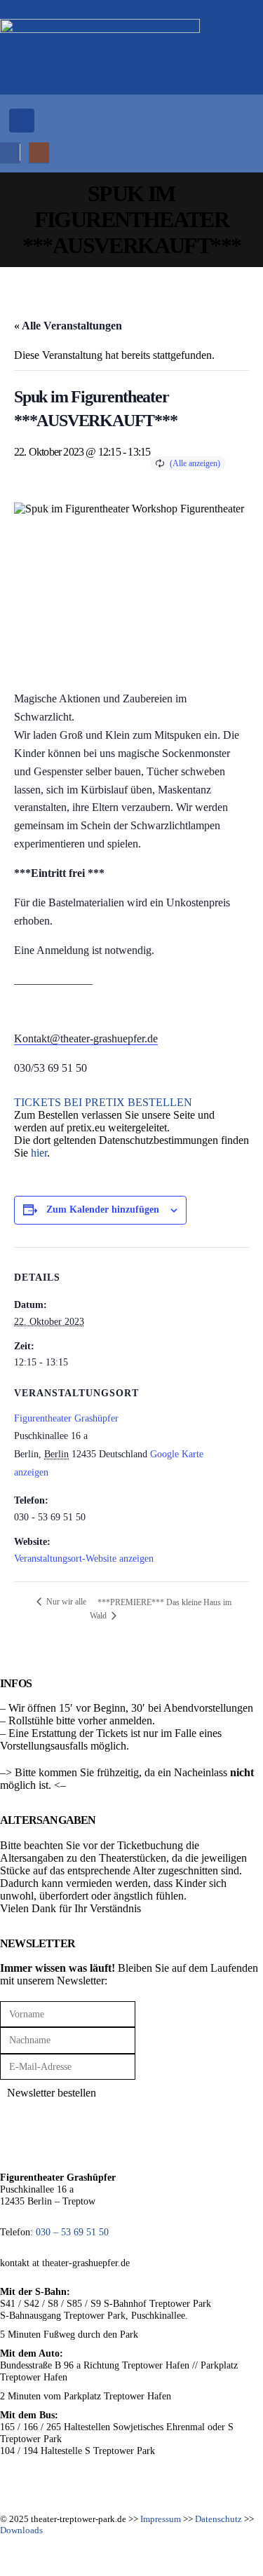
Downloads (21, 2530)
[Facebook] (10, 152)
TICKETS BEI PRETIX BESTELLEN (103, 1102)
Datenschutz (218, 2519)
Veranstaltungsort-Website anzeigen (84, 1559)
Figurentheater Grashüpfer (66, 1418)
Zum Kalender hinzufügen (103, 1209)
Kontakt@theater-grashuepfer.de (86, 1038)
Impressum (161, 2519)
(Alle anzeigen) (195, 463)
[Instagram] (39, 152)
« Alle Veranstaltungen (68, 326)
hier (39, 1153)
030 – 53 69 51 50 (72, 2232)
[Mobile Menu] (22, 121)
